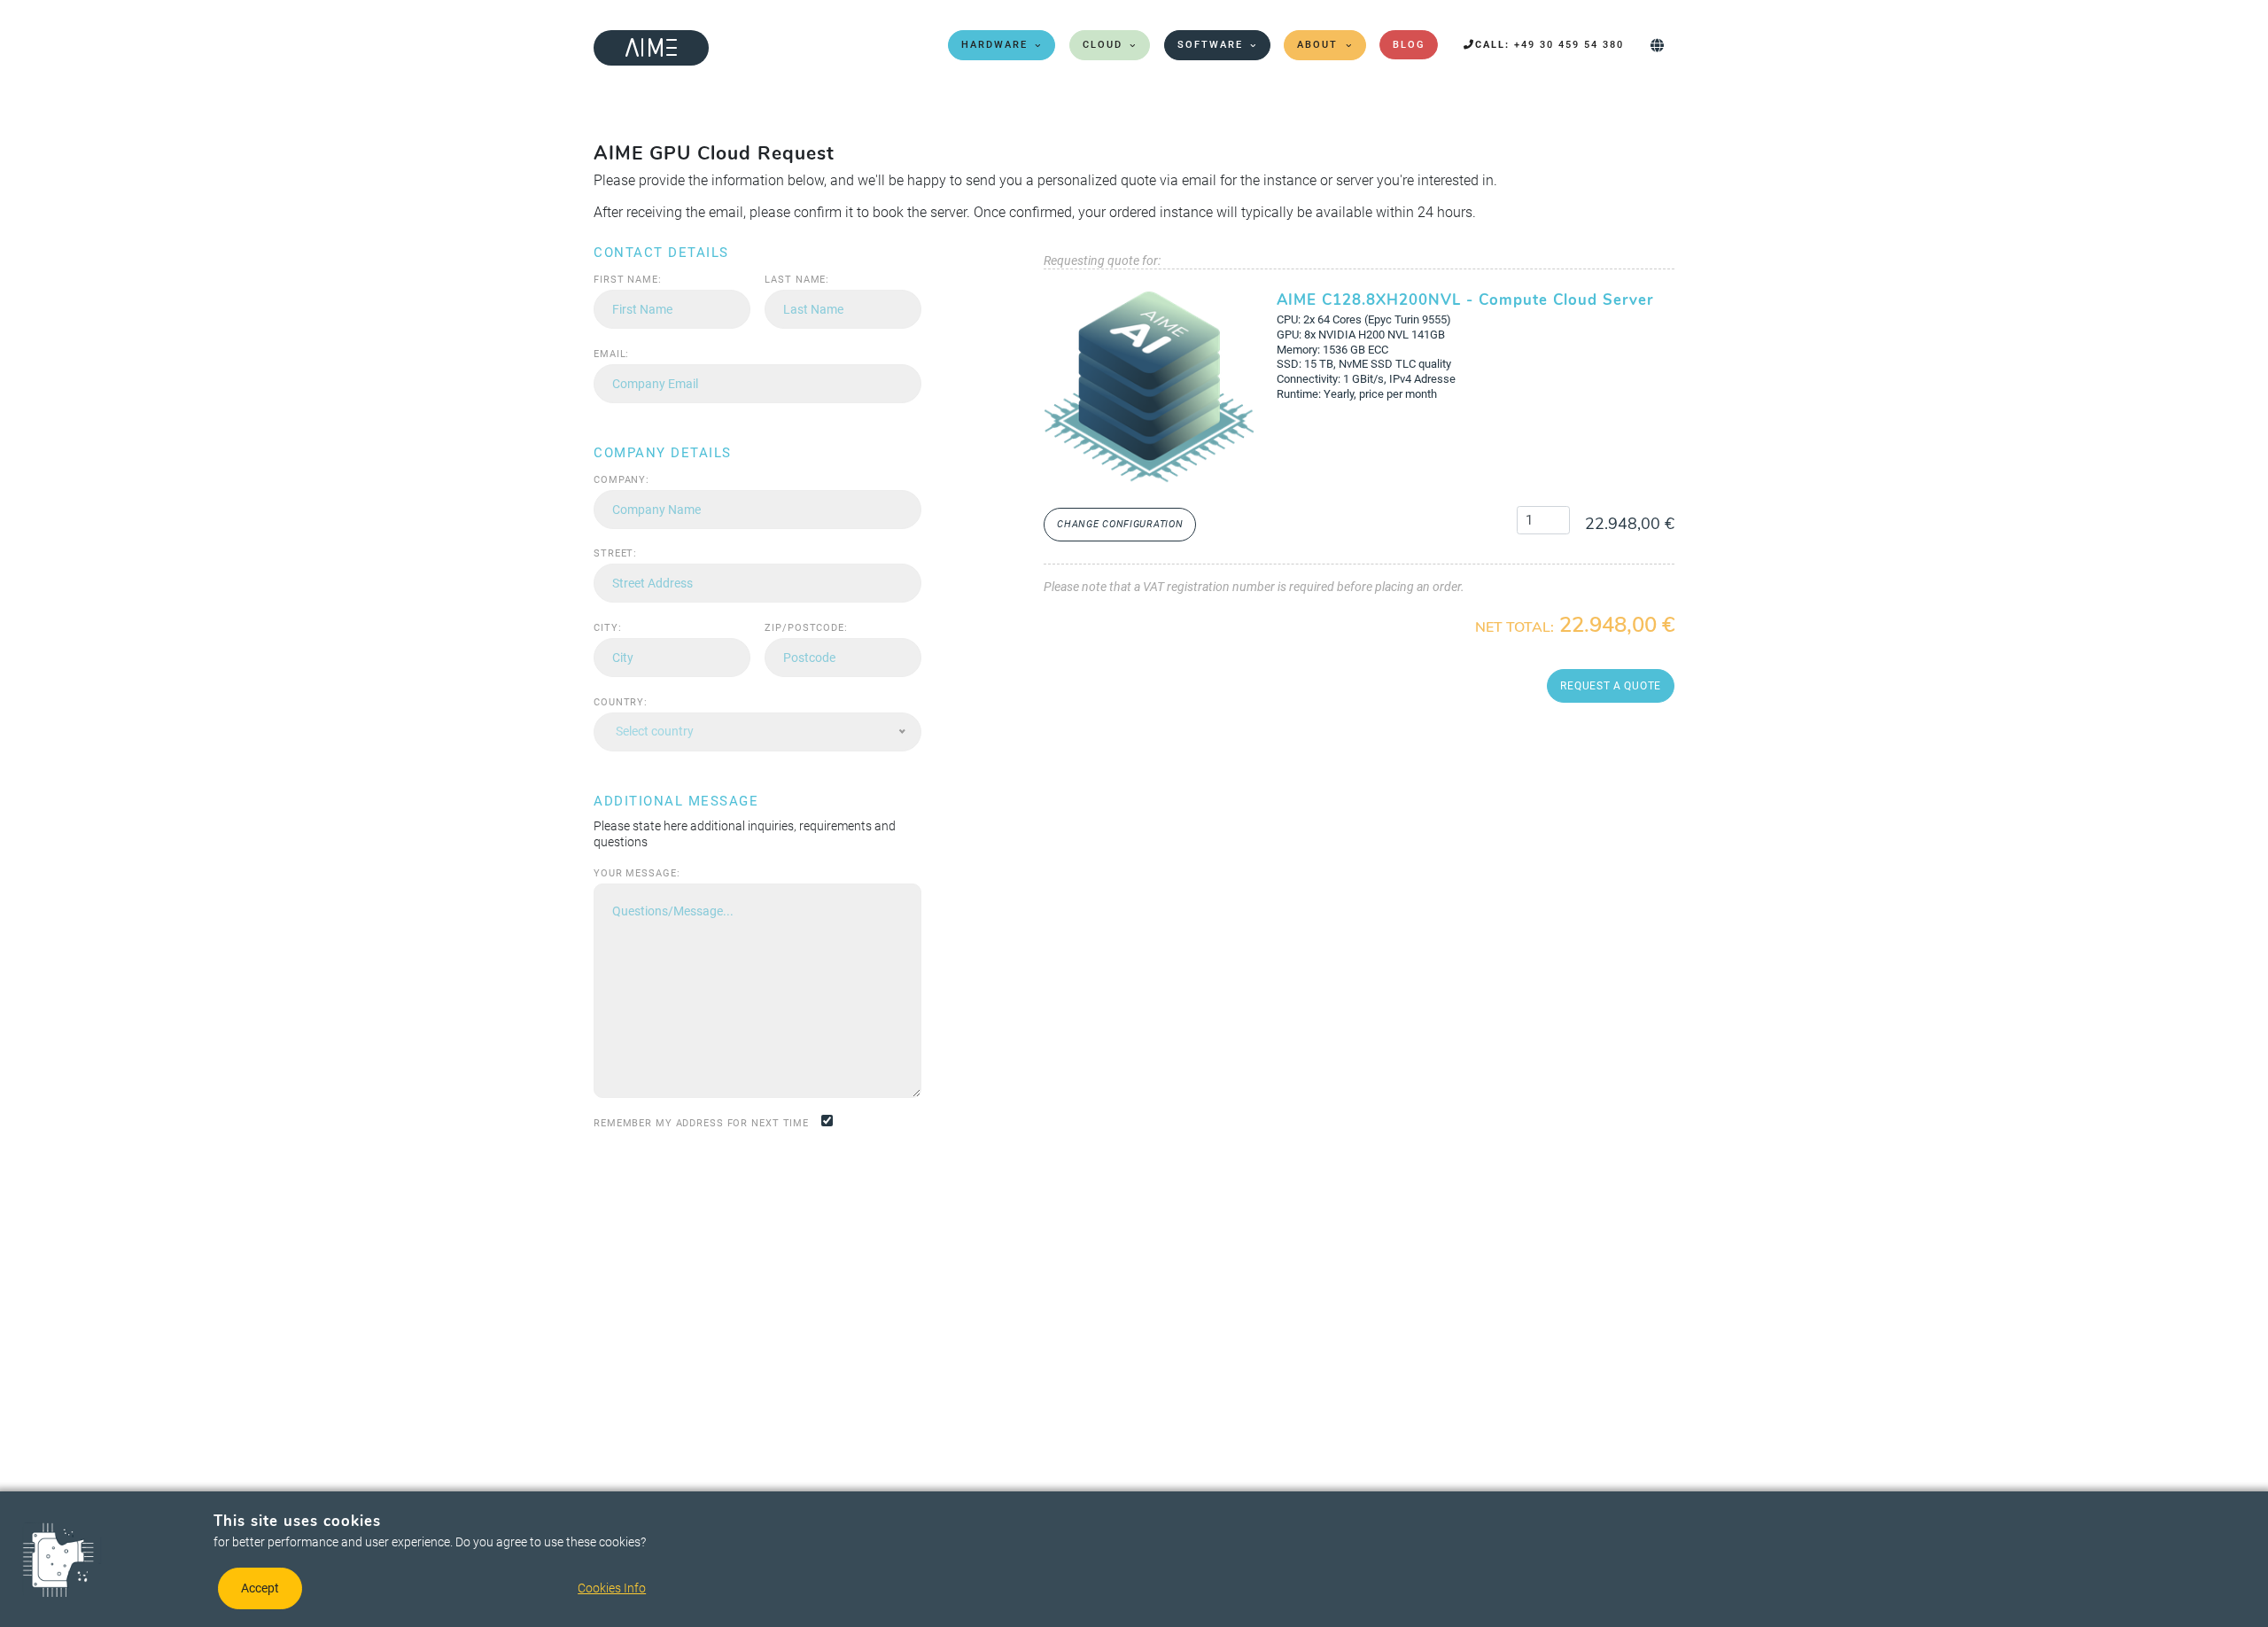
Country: (621, 702)
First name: (628, 280)
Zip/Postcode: (806, 628)
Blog (1409, 45)
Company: (621, 480)
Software (1210, 45)
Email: (611, 354)
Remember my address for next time (701, 1123)
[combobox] (757, 732)
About (1317, 45)
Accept (260, 1588)
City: (607, 628)
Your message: (637, 873)
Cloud (1103, 45)
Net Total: (1515, 628)
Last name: (797, 280)
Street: (615, 553)
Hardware (994, 45)
